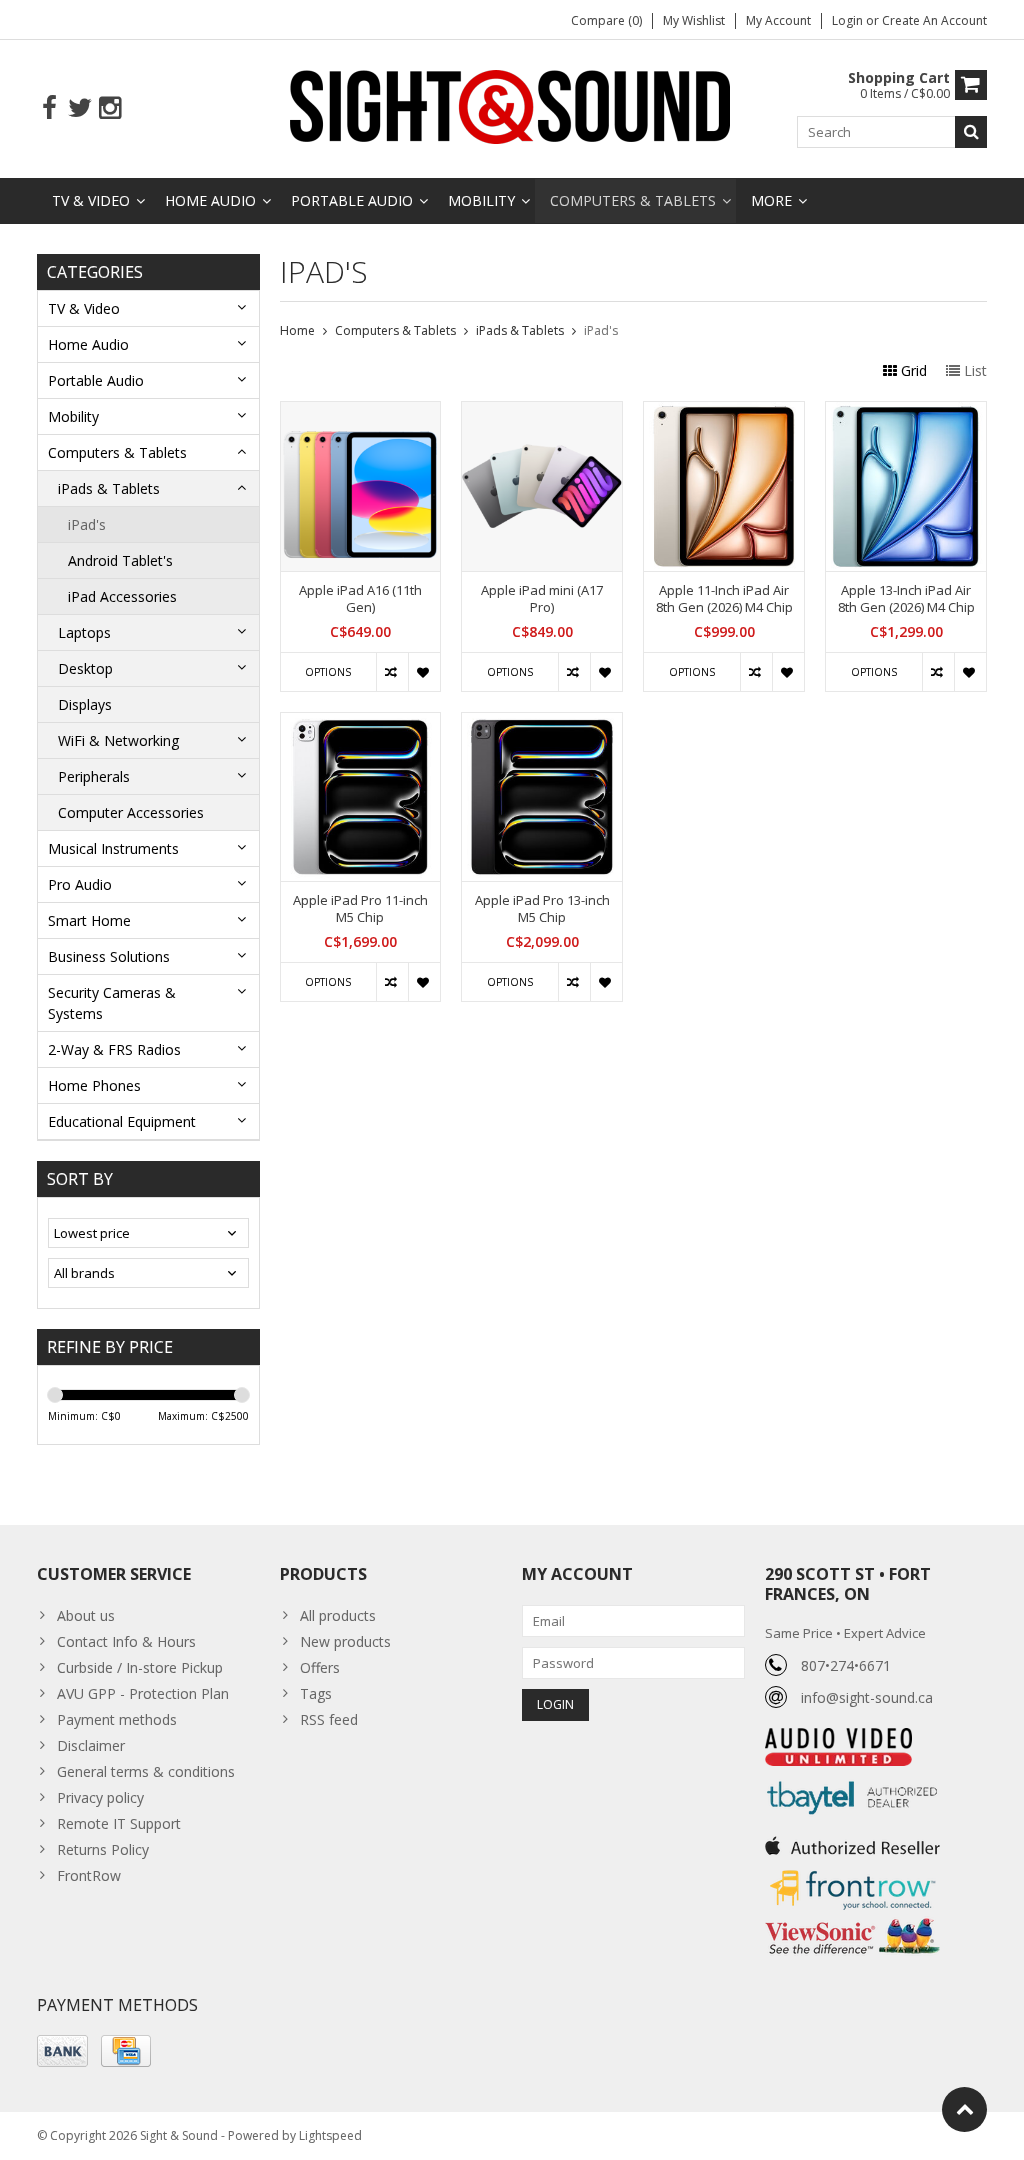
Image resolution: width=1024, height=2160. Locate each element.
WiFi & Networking (118, 740)
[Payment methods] (62, 2051)
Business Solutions (109, 956)
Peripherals (94, 776)
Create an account (934, 20)
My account (778, 20)
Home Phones (94, 1085)
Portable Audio (352, 200)
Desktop (85, 668)
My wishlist (694, 20)
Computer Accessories (131, 812)
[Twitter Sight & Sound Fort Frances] (79, 108)
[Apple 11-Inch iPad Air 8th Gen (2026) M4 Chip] (724, 412)
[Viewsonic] (852, 1920)
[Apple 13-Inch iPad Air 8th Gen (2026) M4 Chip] (906, 412)
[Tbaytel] (852, 1776)
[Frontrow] (852, 1870)
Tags (316, 1693)
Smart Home (89, 920)
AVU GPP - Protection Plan (143, 1693)
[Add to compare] (392, 672)
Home (297, 330)
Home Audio (210, 200)
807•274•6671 (846, 1665)
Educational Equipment (122, 1121)
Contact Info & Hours (126, 1641)
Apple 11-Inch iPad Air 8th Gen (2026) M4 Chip (724, 599)
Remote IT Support (119, 1823)
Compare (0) (606, 20)
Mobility (481, 200)
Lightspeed (330, 2135)
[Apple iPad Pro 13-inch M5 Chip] (542, 723)
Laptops (84, 632)
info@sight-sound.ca (867, 1697)
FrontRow (89, 1875)
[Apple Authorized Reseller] (852, 1840)
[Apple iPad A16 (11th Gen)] (361, 412)
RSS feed (329, 1719)
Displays (85, 704)
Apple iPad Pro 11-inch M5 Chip (360, 909)
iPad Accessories (122, 596)
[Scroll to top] (964, 2109)
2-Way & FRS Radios (114, 1049)
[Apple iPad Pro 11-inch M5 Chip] (361, 723)
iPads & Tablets (109, 488)
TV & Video (91, 200)
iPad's (87, 524)
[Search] (971, 132)
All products (338, 1615)
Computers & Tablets (633, 200)
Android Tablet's (120, 560)
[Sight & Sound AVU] (512, 105)
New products (345, 1641)
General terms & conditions (146, 1771)
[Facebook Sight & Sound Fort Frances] (49, 108)
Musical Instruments (113, 848)
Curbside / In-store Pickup (140, 1667)
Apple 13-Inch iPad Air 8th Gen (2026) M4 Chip (906, 599)
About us (86, 1615)
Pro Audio (80, 884)
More (771, 200)
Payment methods (117, 1719)
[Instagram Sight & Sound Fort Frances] (109, 108)
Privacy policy (100, 1797)
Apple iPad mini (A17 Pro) (542, 599)
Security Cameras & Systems (112, 1003)
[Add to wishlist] (424, 672)
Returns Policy (103, 1849)
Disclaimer (91, 1745)
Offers (320, 1667)
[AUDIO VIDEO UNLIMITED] (838, 1738)
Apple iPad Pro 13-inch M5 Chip (542, 909)
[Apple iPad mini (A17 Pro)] (542, 412)
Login (849, 20)
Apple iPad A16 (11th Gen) (360, 599)
